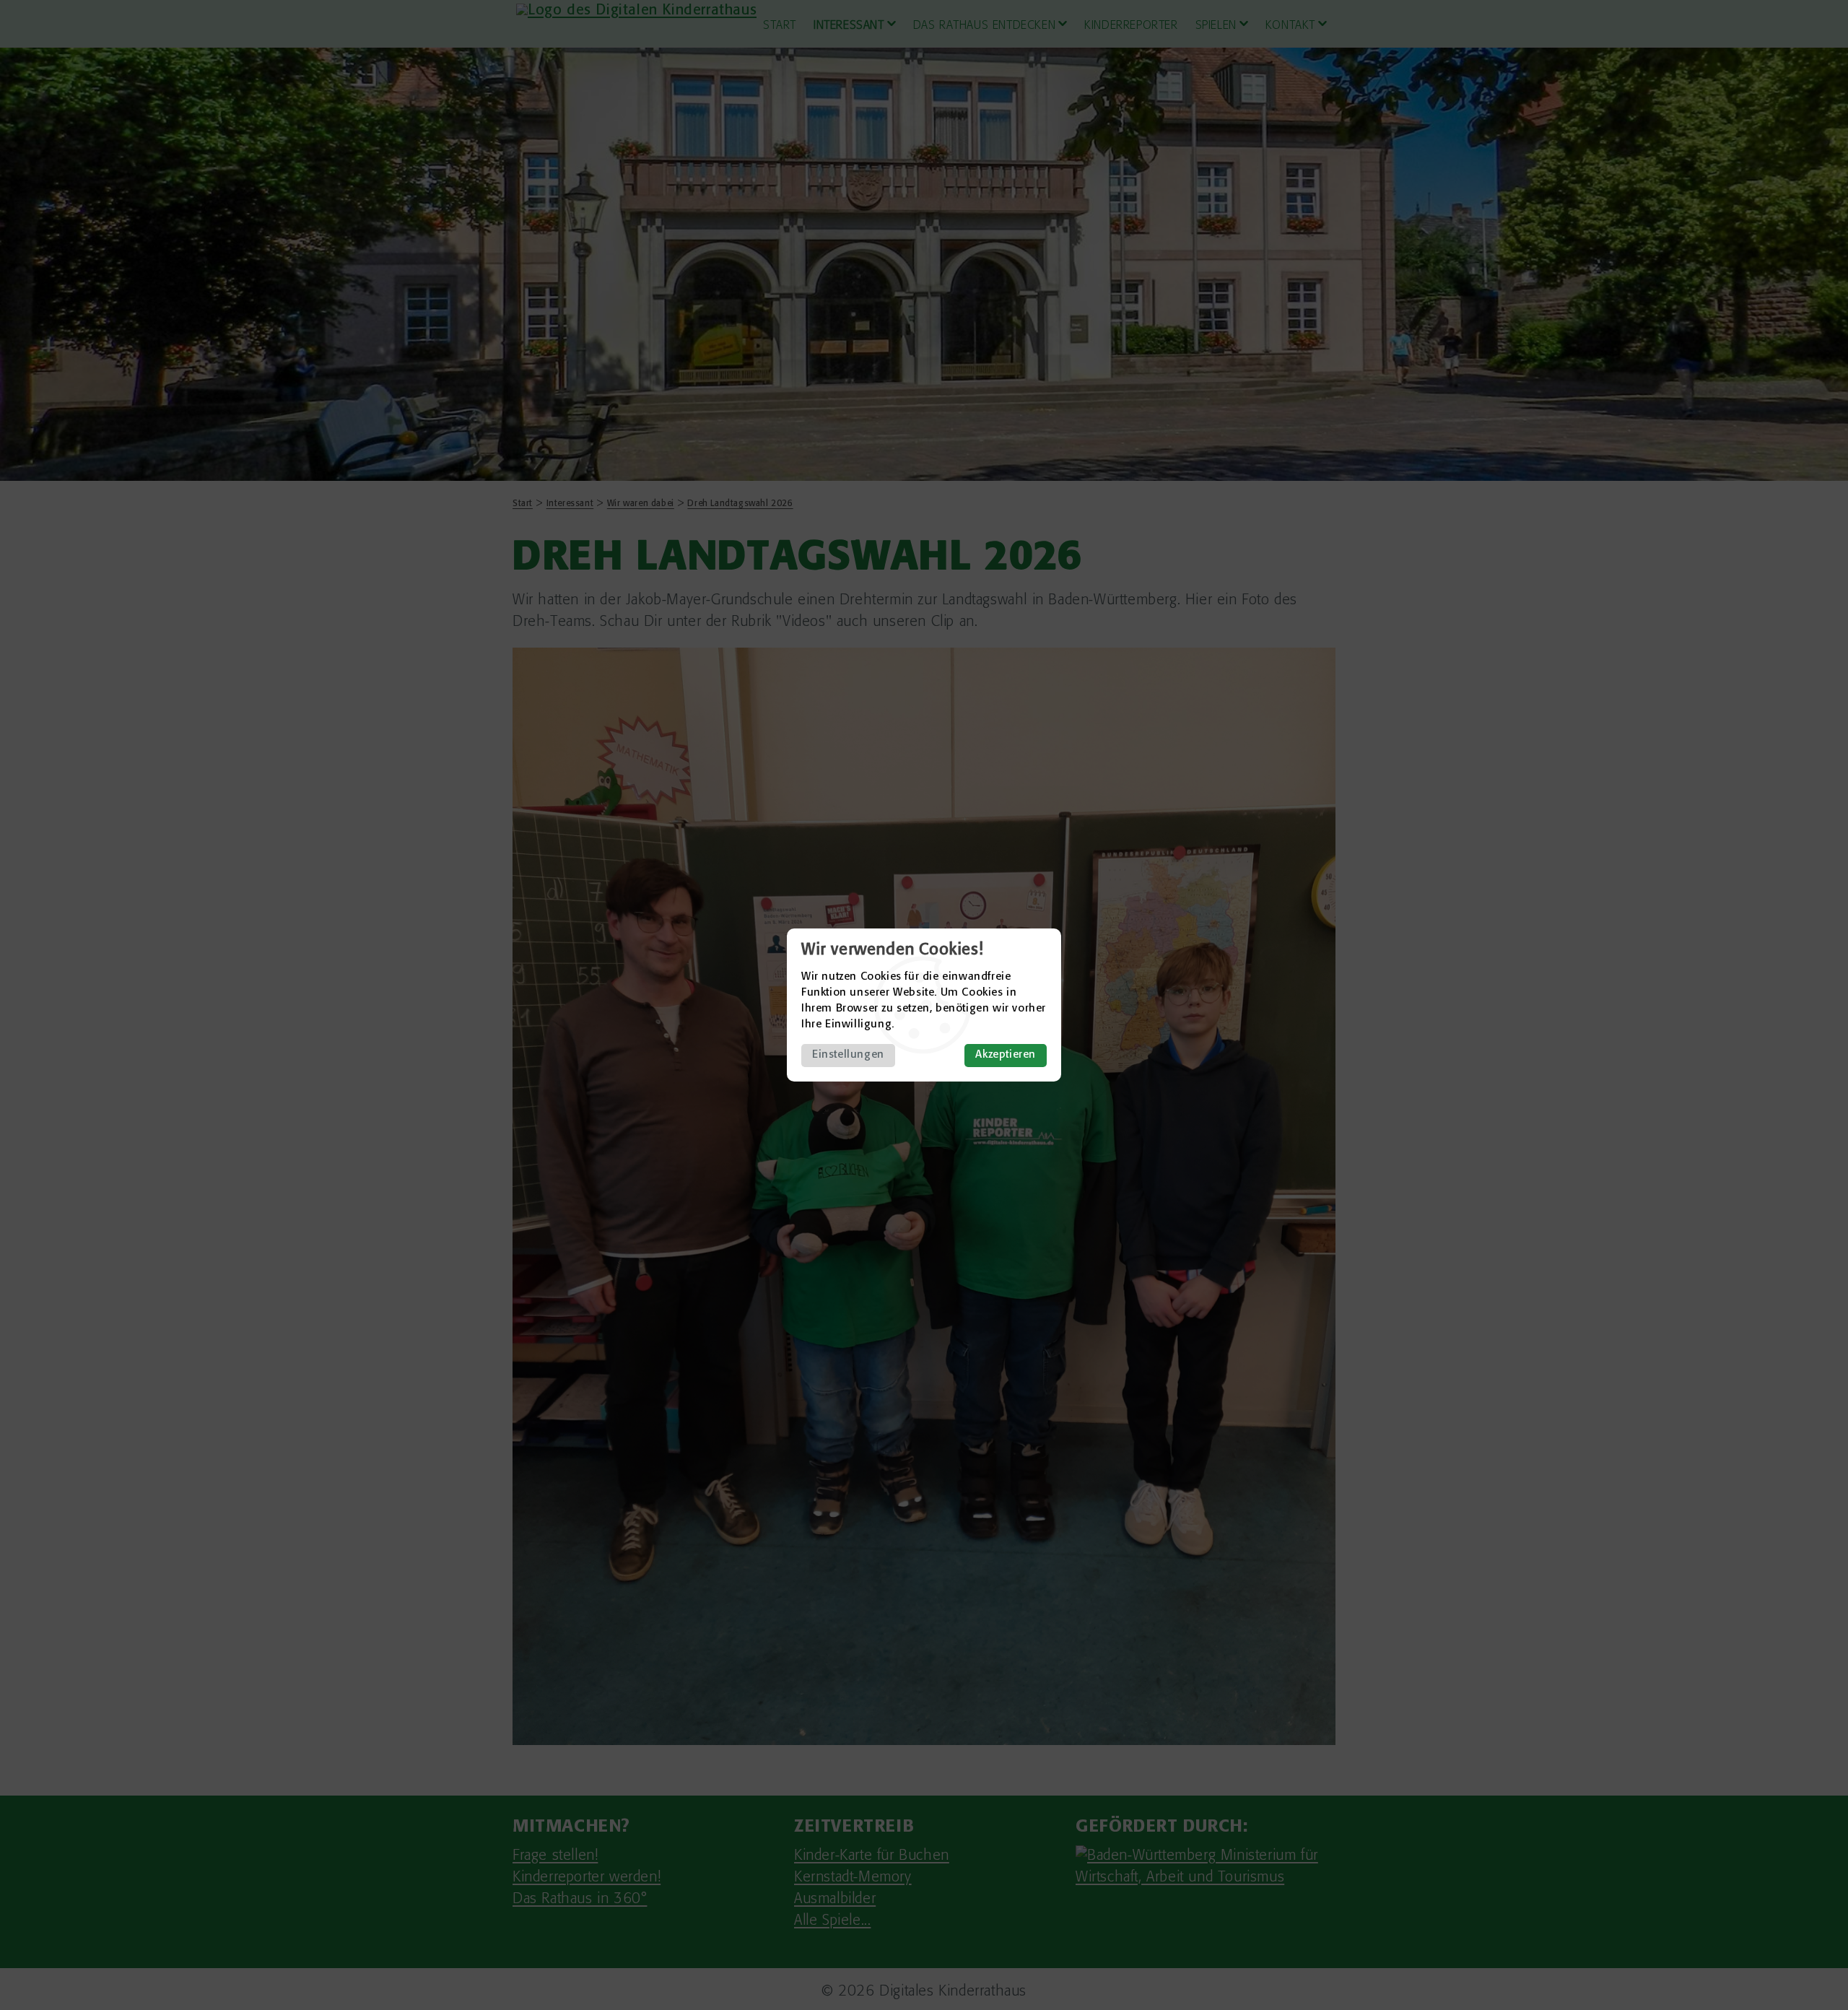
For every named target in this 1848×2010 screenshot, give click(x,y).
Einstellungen (848, 1055)
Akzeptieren (1006, 1055)
